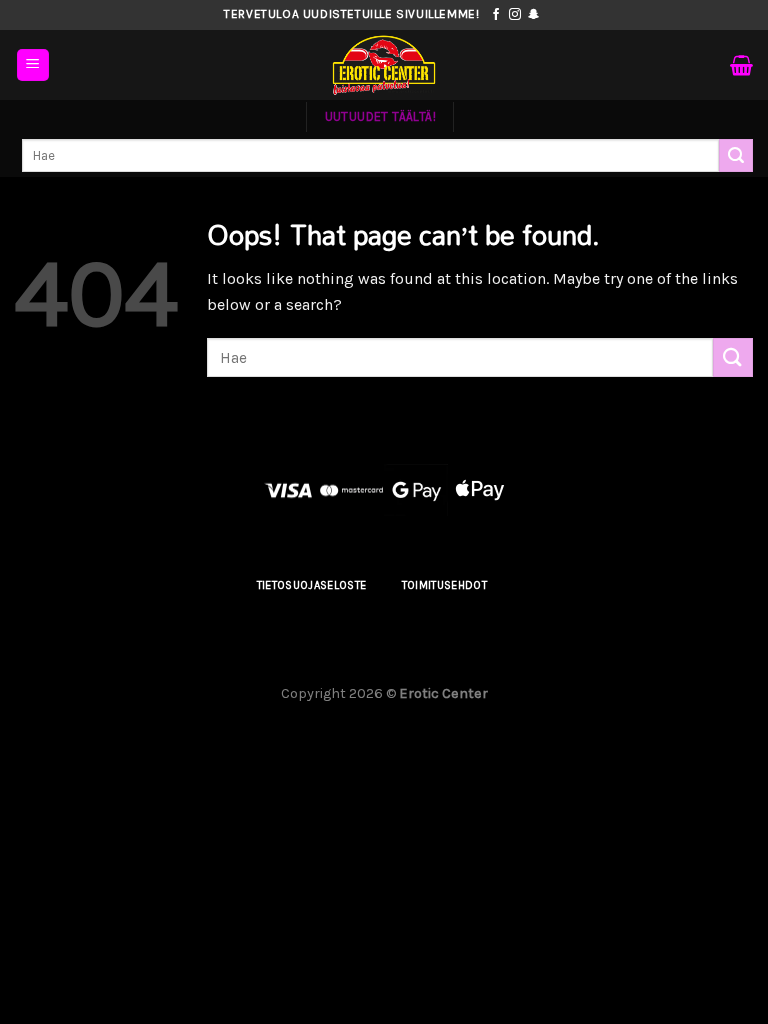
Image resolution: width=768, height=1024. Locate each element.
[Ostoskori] (741, 65)
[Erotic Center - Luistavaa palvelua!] (384, 65)
